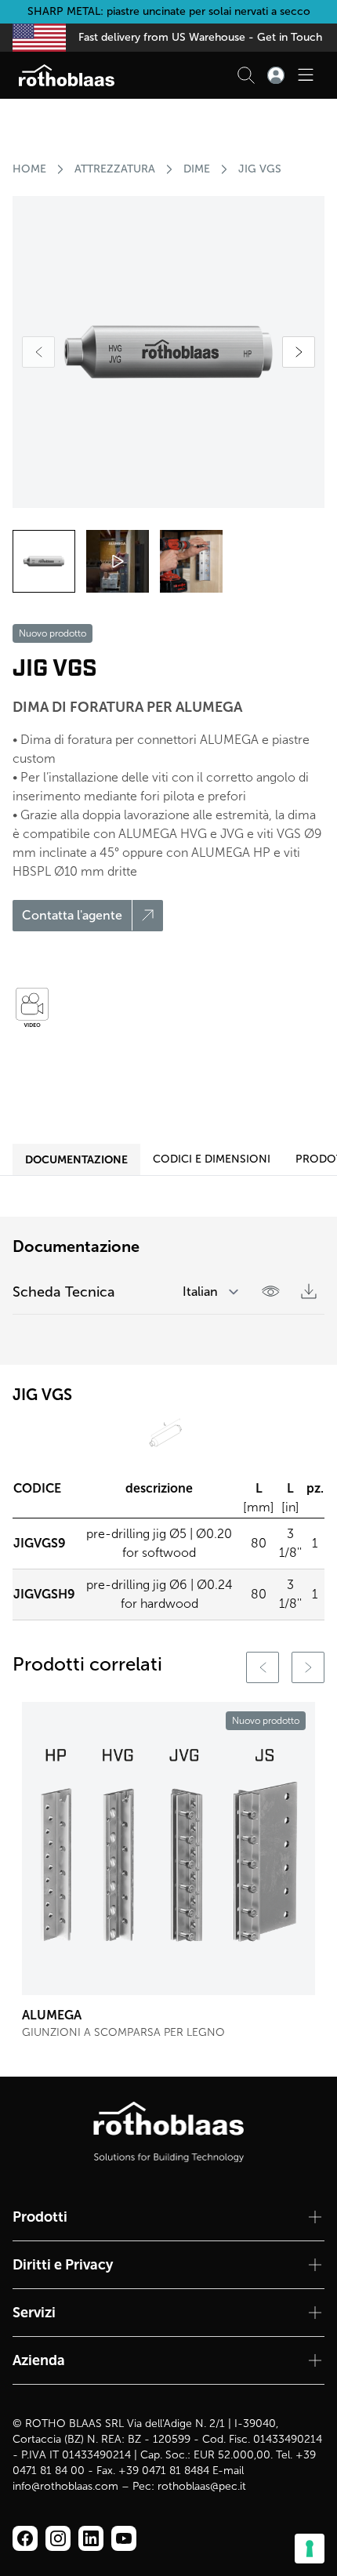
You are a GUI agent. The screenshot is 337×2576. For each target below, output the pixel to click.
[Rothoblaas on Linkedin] (58, 2538)
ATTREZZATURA (115, 169)
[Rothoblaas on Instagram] (91, 2538)
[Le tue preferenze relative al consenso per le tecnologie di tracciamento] (310, 2549)
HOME (29, 169)
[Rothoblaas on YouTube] (124, 2538)
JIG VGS (260, 169)
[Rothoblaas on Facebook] (25, 2538)
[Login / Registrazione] (276, 75)
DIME (197, 169)
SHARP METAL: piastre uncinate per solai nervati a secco (169, 11)
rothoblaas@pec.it (202, 2486)
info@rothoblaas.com (65, 2486)
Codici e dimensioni (212, 1159)
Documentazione (76, 1159)
